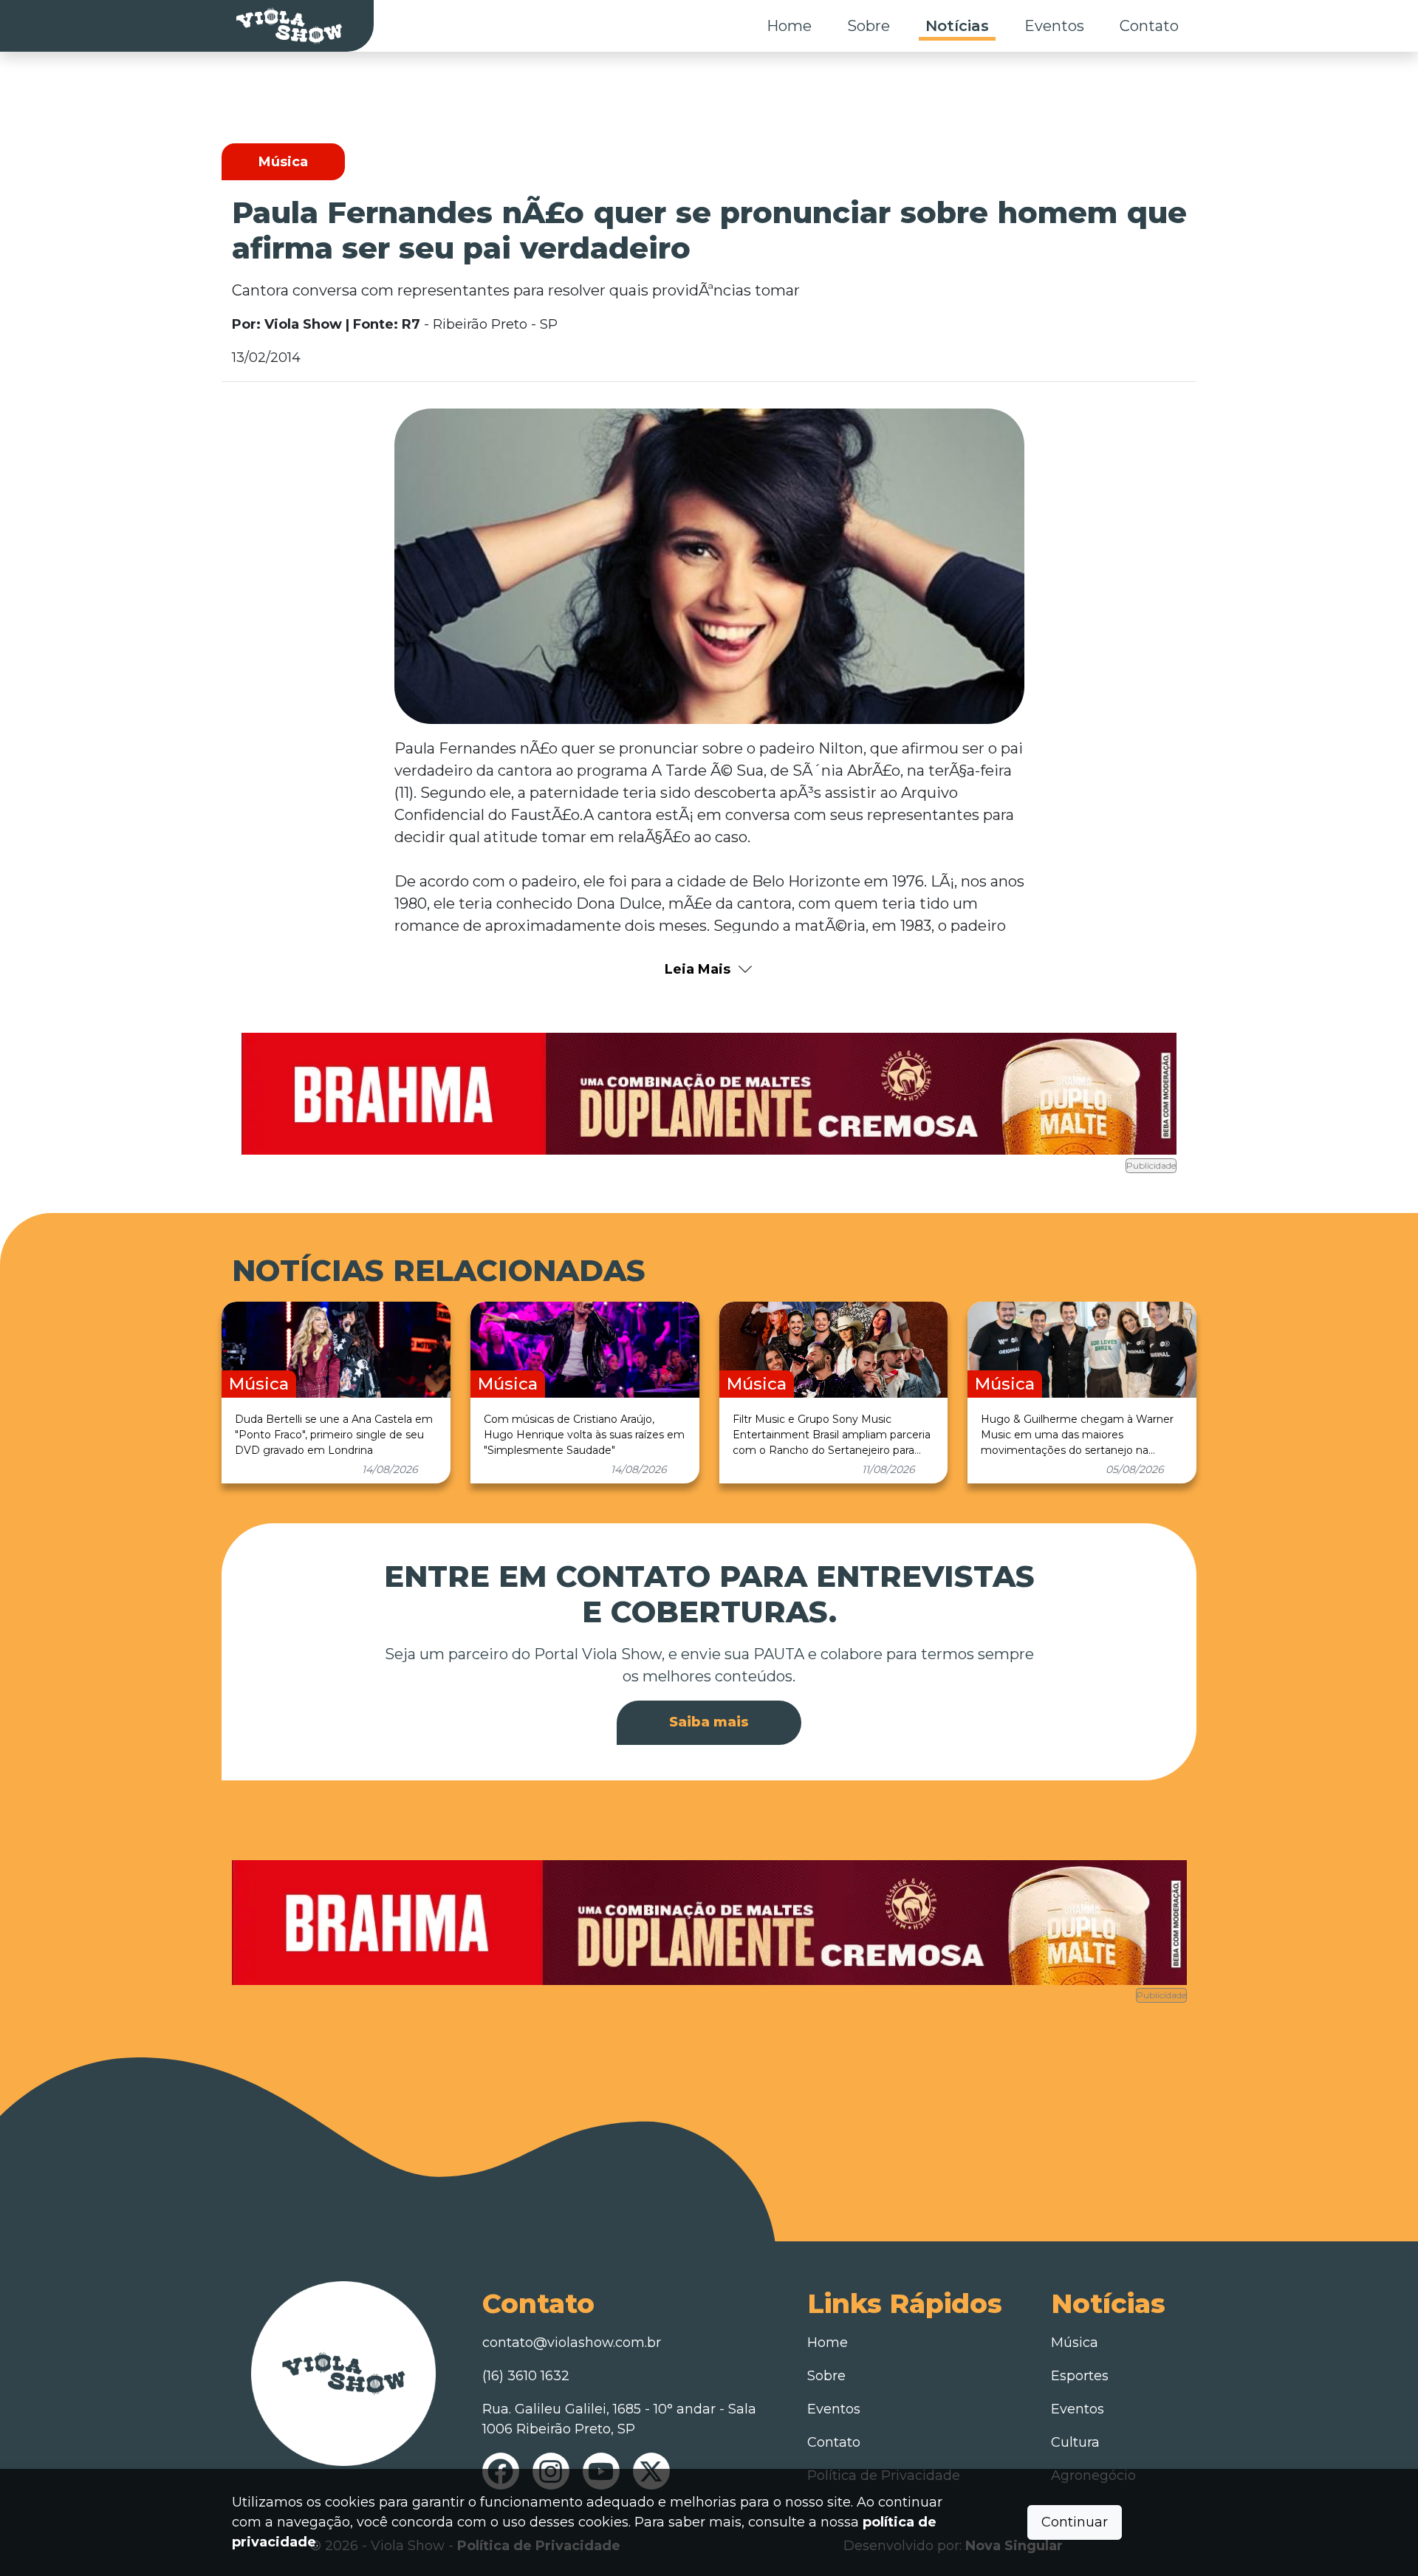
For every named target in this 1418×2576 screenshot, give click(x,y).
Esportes (1080, 2376)
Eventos (1054, 26)
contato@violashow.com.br (572, 2343)
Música (1075, 2343)
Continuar (1075, 2522)
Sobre (869, 26)
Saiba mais (709, 1722)
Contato (1149, 26)
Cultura (1075, 2442)
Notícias (957, 26)
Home (789, 26)
